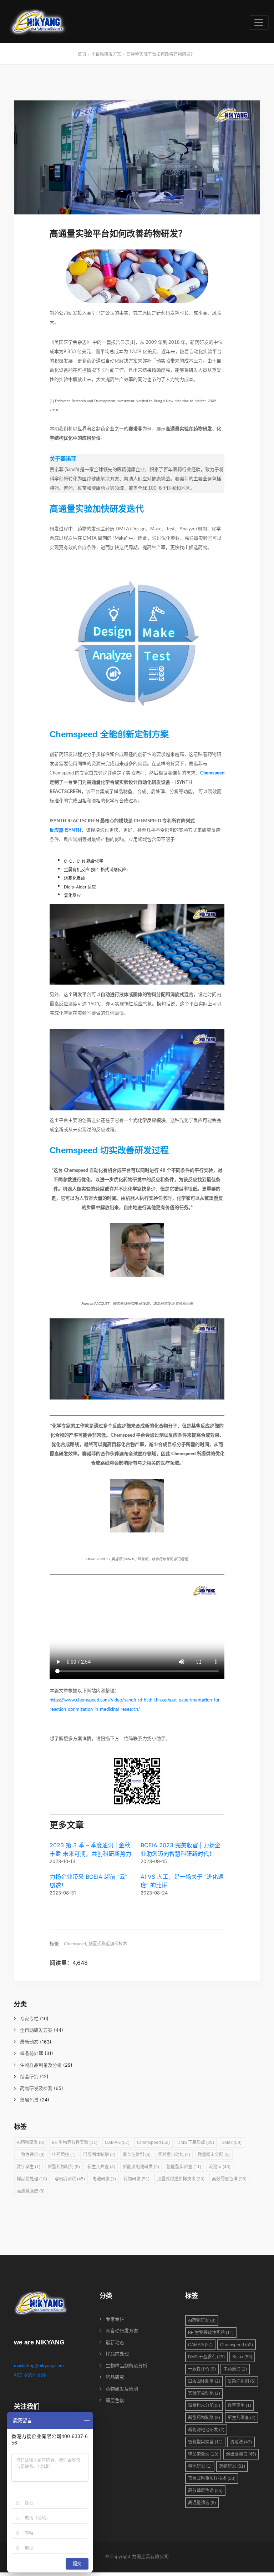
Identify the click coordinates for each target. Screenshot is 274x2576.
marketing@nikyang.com (39, 2366)
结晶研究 (29, 2077)
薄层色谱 (29, 2100)
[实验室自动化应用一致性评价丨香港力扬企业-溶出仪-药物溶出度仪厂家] (38, 22)
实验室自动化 (174, 2155)
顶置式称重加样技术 (108, 1944)
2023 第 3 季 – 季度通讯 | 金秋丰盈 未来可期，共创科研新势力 (90, 1849)
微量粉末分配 (214, 2155)
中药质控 (64, 2155)
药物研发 (136, 2179)
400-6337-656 (30, 2375)
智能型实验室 (184, 2167)
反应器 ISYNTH (65, 830)
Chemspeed (212, 773)
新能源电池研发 (141, 2167)
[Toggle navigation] (259, 23)
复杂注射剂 (137, 2155)
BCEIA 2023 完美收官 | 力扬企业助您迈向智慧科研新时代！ (181, 1849)
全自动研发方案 (106, 54)
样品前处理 (32, 2054)
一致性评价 (31, 2155)
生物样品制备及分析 (41, 2065)
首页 (82, 54)
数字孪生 (29, 2167)
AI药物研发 (31, 2142)
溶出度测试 (70, 2179)
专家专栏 (29, 2019)
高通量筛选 (31, 2191)
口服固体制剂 (99, 2155)
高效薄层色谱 (229, 2179)
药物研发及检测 (36, 2089)
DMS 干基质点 (196, 2142)
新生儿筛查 (101, 2167)
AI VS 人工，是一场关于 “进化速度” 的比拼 (182, 1881)
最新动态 (29, 2042)
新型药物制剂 (64, 2167)
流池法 (220, 2167)
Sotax (232, 2142)
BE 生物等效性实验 (75, 2142)
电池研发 (104, 2179)
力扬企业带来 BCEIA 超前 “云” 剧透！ (88, 1881)
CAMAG (117, 2142)
